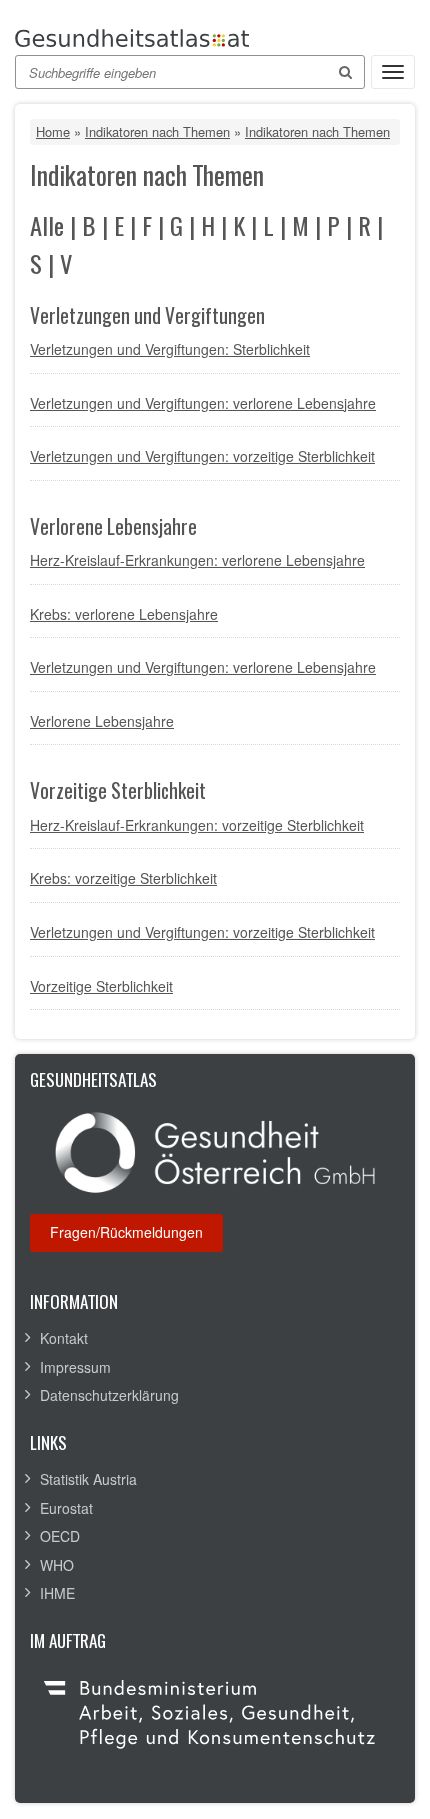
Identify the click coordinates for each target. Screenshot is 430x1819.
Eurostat (66, 1508)
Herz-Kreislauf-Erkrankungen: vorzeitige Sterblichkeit (197, 825)
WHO (57, 1565)
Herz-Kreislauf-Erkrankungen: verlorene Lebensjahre (197, 560)
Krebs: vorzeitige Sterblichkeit (123, 878)
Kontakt (64, 1338)
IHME (57, 1593)
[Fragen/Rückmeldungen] (126, 1232)
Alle (47, 226)
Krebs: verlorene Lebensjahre (124, 614)
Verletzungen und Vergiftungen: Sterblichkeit (170, 349)
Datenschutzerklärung (109, 1395)
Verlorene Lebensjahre (102, 721)
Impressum (75, 1367)
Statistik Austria (88, 1479)
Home (53, 131)
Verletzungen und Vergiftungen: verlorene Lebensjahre (203, 403)
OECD (60, 1536)
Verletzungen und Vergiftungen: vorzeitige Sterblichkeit (202, 456)
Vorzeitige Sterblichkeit (101, 986)
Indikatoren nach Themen (157, 131)
